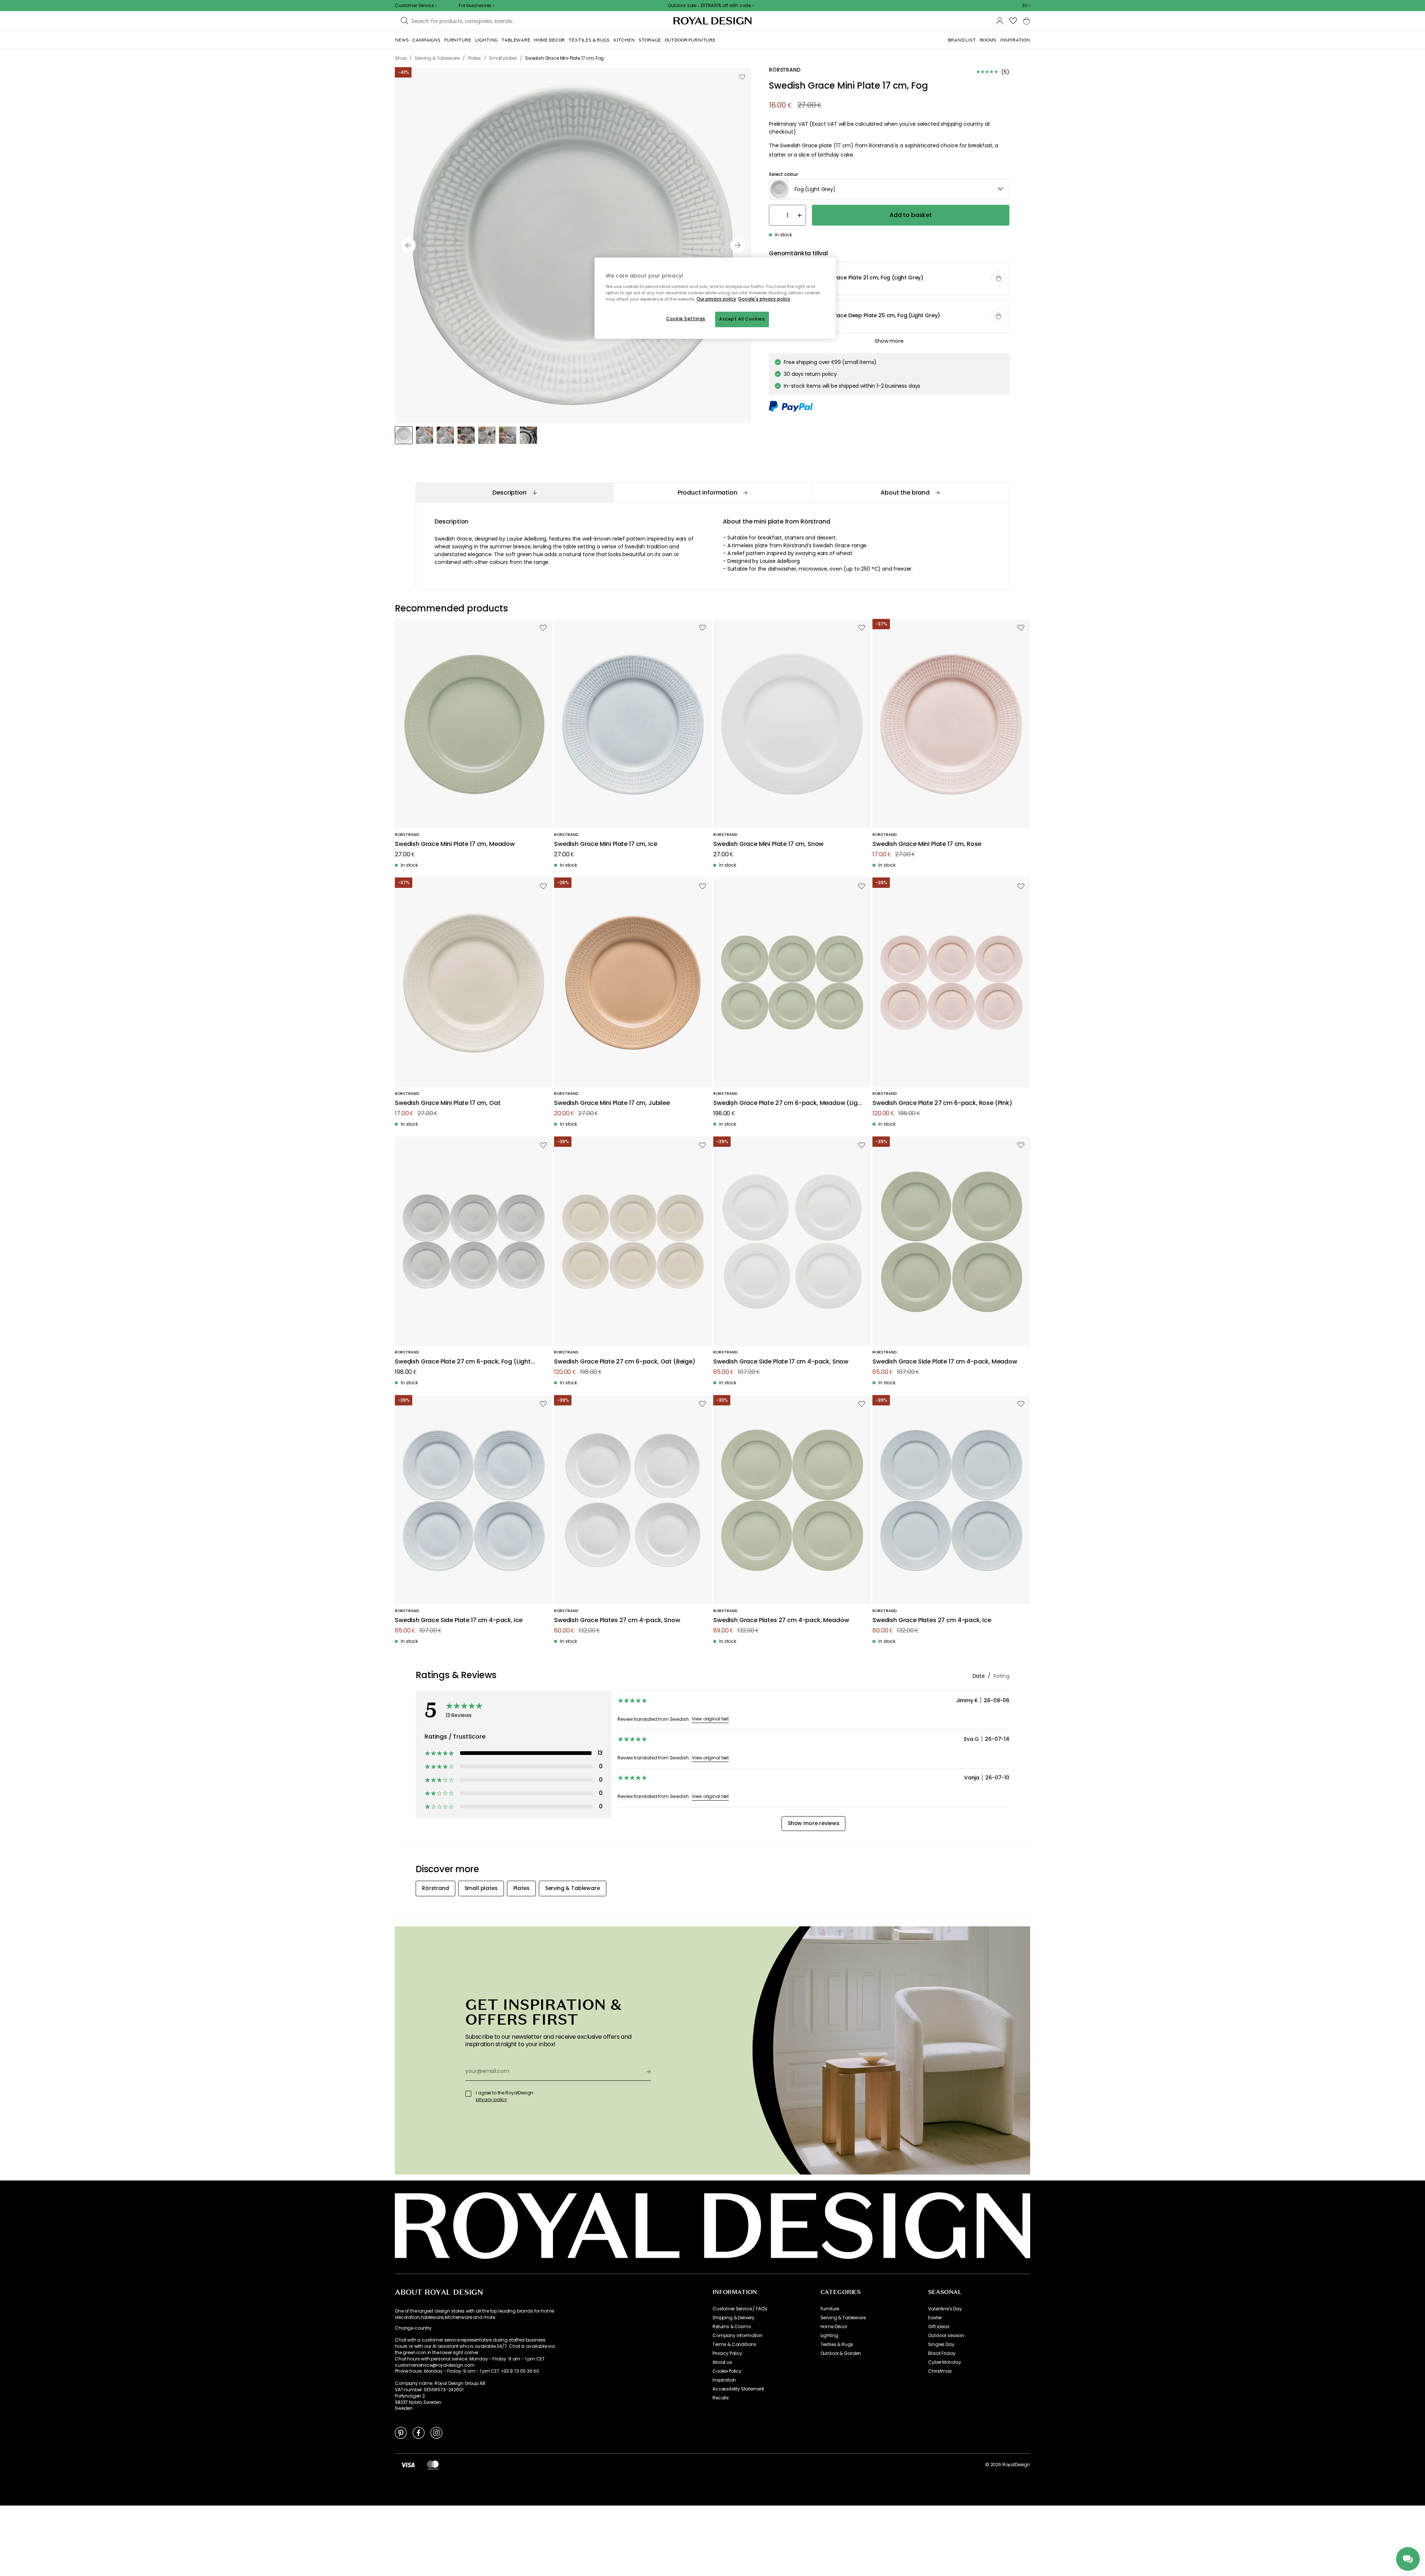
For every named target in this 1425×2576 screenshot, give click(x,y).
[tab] (515, 493)
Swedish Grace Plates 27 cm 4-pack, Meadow (781, 1620)
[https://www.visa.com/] (408, 2465)
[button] (1026, 6)
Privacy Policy (727, 2353)
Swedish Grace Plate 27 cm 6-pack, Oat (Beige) (625, 1362)
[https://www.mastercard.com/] (433, 2465)
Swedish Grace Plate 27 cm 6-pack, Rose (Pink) (942, 1103)
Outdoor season (946, 2336)
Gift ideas (939, 2327)
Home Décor (834, 2327)
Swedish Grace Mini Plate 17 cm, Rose (927, 844)
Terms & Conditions (734, 2344)
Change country (413, 2328)
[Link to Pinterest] (401, 2432)
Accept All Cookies (742, 319)
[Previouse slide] (408, 245)
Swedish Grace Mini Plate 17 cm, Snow (768, 844)
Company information (738, 2336)
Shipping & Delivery (733, 2318)
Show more (889, 341)
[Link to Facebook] (419, 2432)
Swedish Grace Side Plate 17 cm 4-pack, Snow (781, 1362)
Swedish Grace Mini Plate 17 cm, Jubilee (612, 1103)
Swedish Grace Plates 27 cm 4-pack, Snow (617, 1620)
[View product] (890, 279)
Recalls (721, 2398)
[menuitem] (402, 40)
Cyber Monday (944, 2362)
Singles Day (941, 2344)
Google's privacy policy (764, 299)
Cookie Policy (727, 2371)
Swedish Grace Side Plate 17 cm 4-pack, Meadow (945, 1362)
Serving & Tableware (843, 2318)
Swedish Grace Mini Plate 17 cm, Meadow (455, 844)
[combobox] (1026, 6)
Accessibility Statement (738, 2389)
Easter (935, 2318)
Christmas (940, 2371)
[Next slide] (738, 245)
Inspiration (724, 2380)
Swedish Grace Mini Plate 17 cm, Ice (605, 844)
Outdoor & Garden (841, 2353)
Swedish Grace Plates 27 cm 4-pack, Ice (932, 1620)
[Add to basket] (999, 279)
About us (722, 2362)
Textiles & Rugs (837, 2344)
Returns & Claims (732, 2327)
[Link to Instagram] (436, 2432)
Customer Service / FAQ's (740, 2309)
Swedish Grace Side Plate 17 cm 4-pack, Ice (459, 1620)
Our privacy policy (716, 299)
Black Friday (942, 2353)
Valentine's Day (945, 2309)
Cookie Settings (686, 319)
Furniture (830, 2309)
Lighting (829, 2336)
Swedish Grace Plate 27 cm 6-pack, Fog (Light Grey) (463, 1362)
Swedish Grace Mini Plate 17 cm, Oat (448, 1103)
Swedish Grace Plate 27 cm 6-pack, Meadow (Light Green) (788, 1103)
